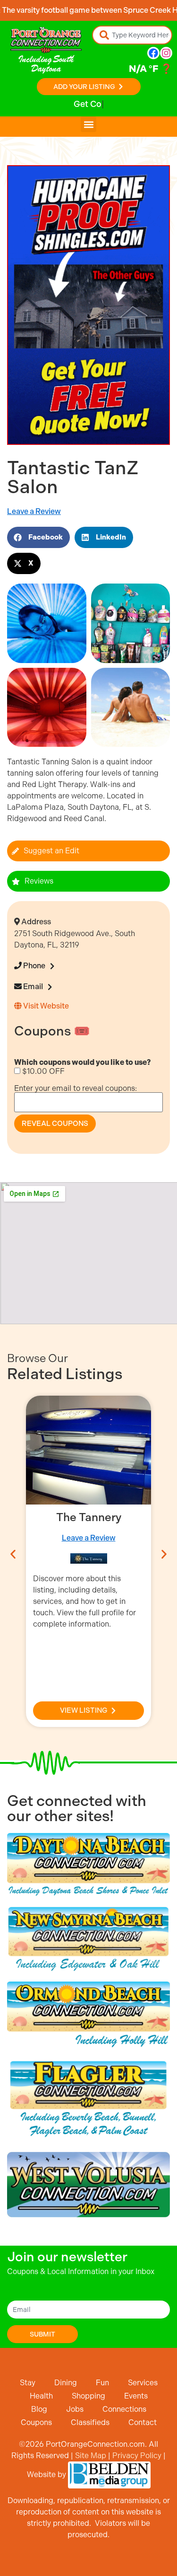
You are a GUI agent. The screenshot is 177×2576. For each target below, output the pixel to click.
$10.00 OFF (42, 1071)
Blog (39, 2409)
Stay (28, 2383)
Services (143, 2383)
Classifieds (90, 2422)
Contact (143, 2422)
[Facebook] (153, 53)
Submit (42, 2334)
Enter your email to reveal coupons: (76, 1088)
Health (41, 2396)
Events (136, 2396)
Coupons (36, 2422)
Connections (124, 2409)
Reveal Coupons (55, 1124)
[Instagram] (166, 53)
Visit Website (45, 1006)
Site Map (91, 2456)
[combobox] (132, 35)
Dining (66, 2383)
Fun (102, 2383)
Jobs (75, 2409)
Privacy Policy (137, 2456)
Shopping (88, 2396)
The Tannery (89, 1517)
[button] (88, 124)
